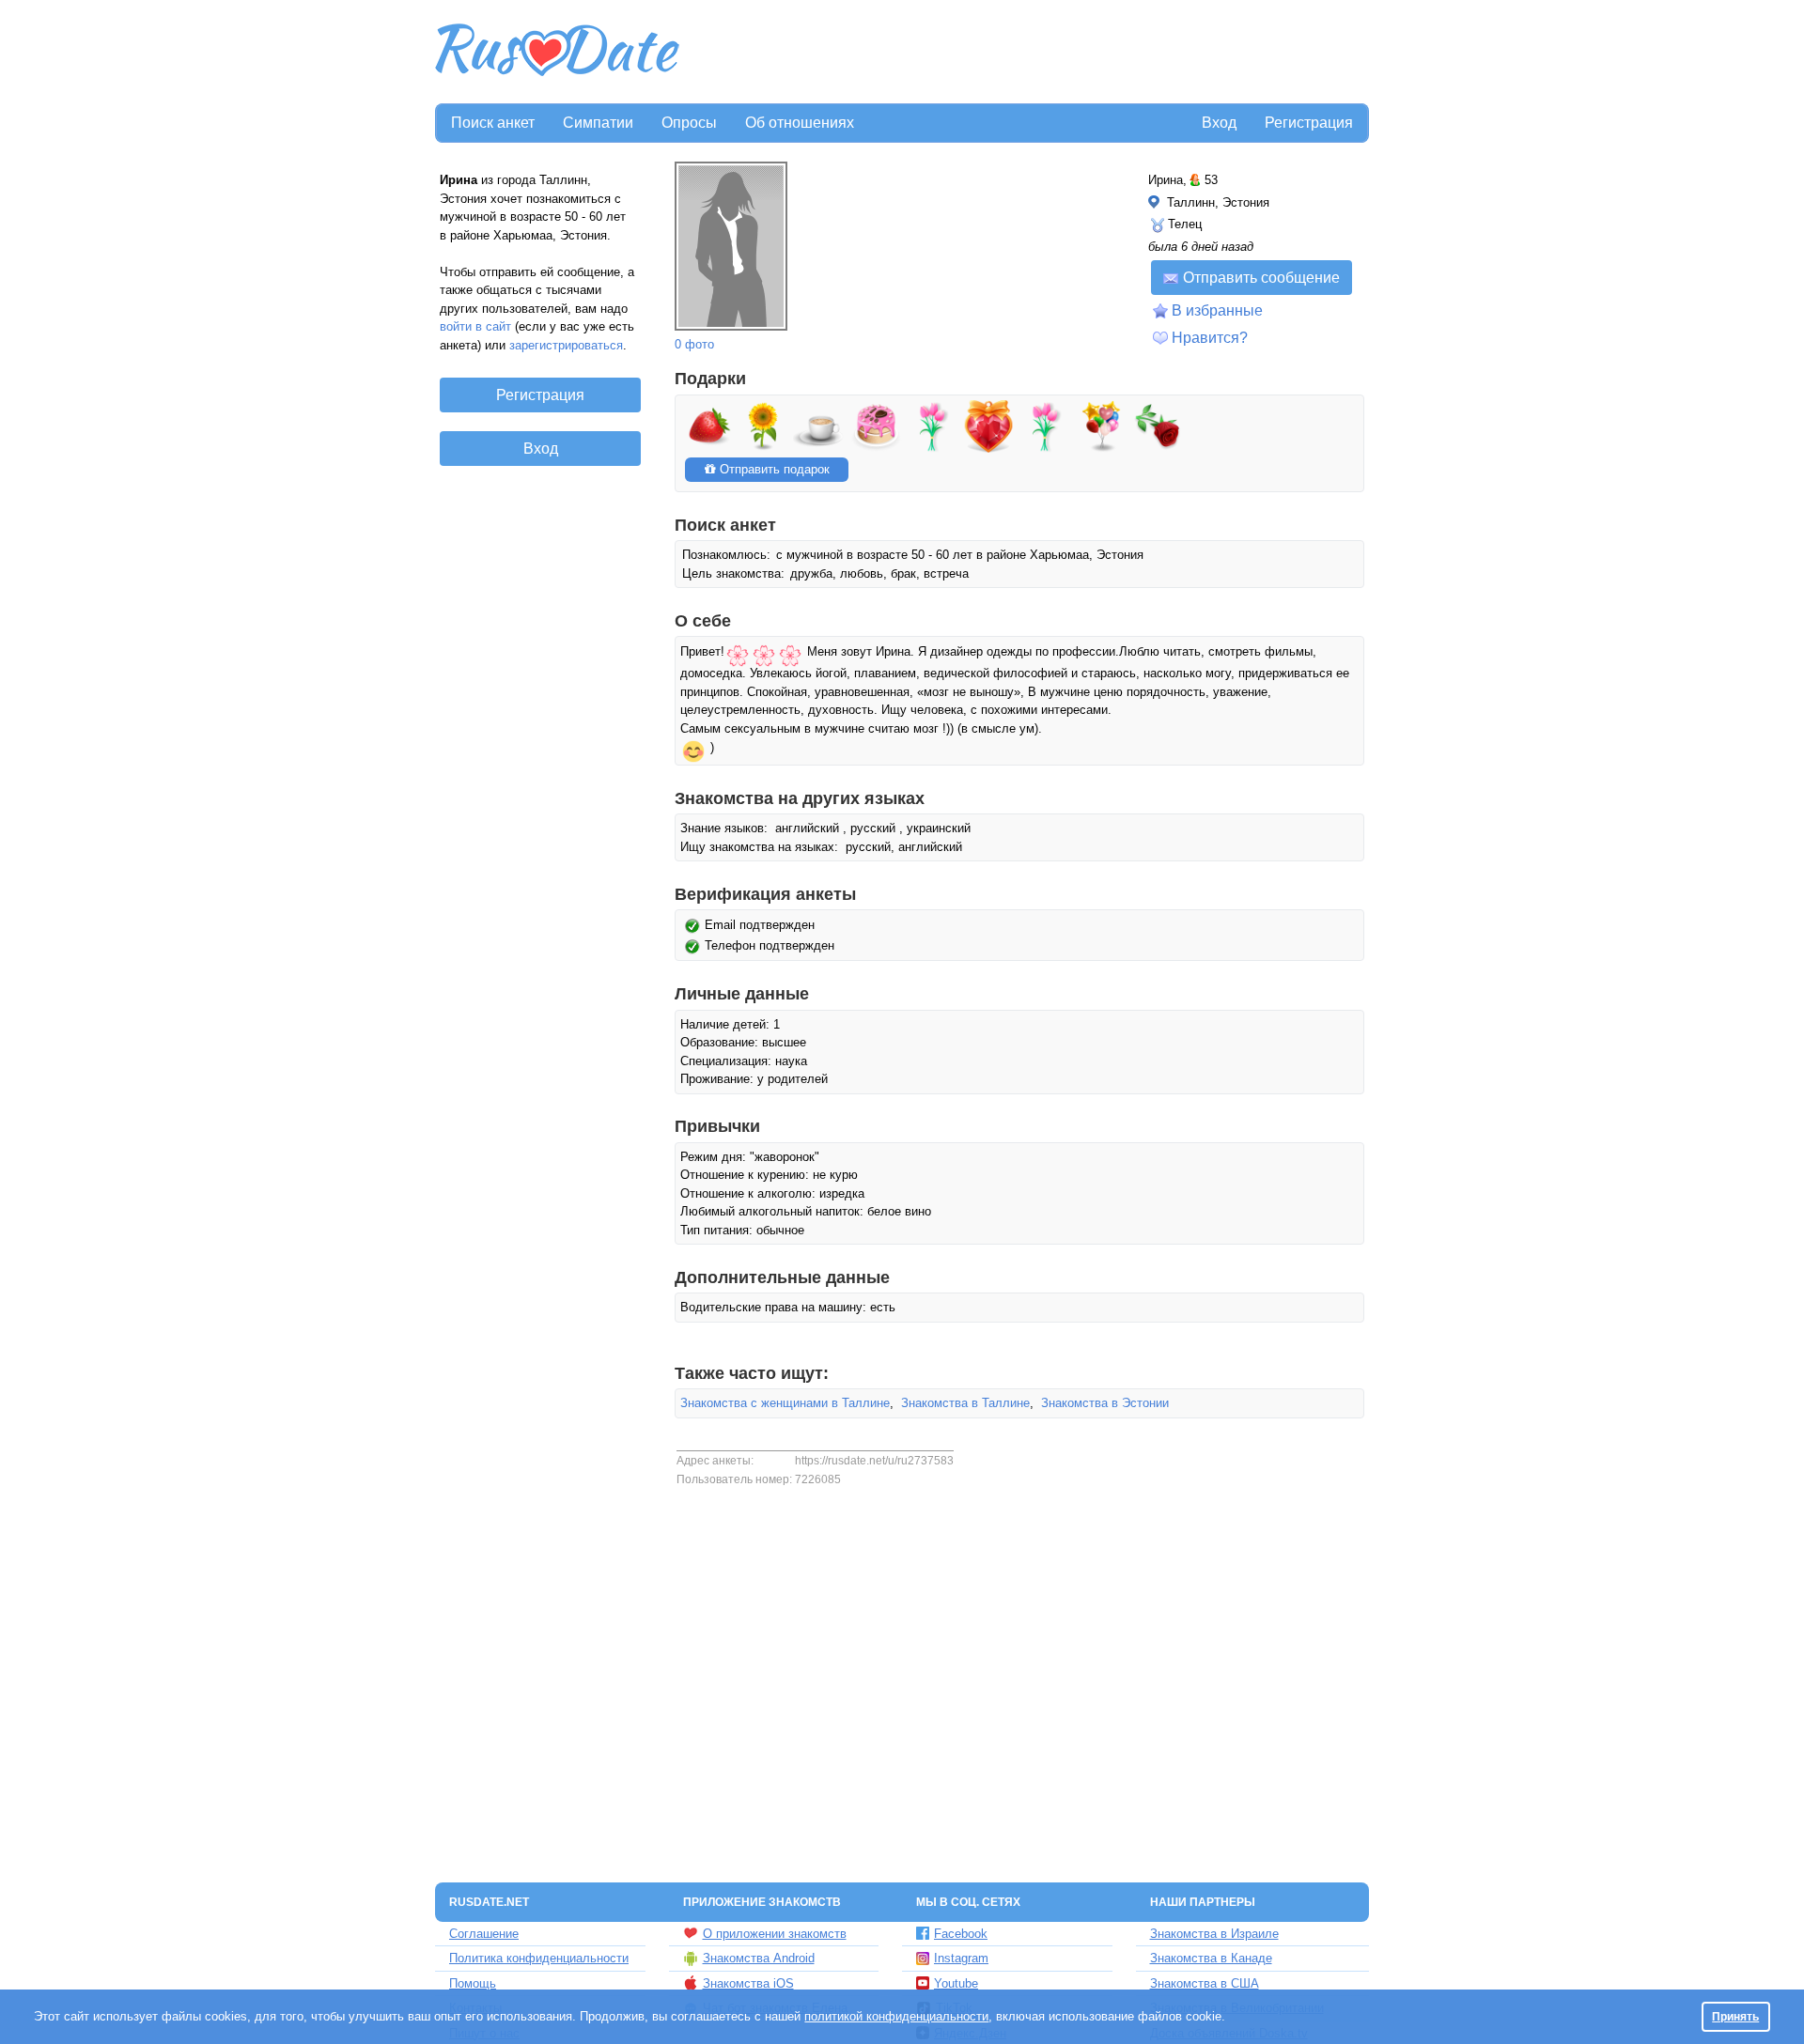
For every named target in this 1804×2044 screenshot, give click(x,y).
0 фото (694, 344)
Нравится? (1210, 338)
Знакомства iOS (748, 1983)
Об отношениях (800, 123)
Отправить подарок (773, 469)
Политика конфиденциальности (539, 1958)
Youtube (956, 1983)
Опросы (689, 123)
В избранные (1217, 310)
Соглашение (484, 1934)
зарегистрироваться (566, 345)
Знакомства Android (759, 1958)
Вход (1219, 123)
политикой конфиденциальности (896, 2016)
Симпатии (598, 123)
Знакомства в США (1205, 1983)
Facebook (961, 1934)
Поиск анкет (493, 123)
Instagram (961, 1958)
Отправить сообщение (1261, 278)
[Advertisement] (1026, 53)
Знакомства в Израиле (1214, 1934)
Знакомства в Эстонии (1105, 1403)
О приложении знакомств (775, 1934)
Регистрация (1309, 123)
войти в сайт (475, 326)
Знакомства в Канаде (1211, 1958)
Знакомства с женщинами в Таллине (785, 1403)
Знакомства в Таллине (965, 1403)
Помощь (473, 1983)
